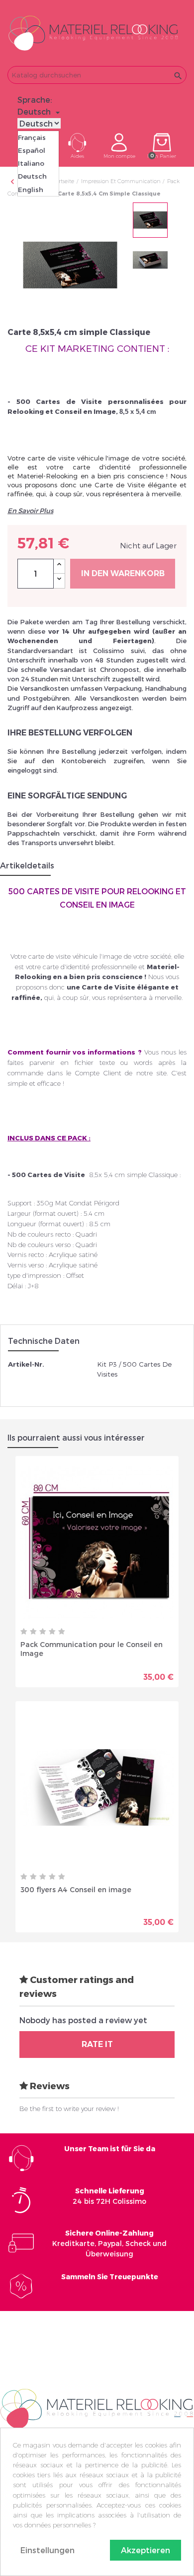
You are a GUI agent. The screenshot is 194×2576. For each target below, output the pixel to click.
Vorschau (62, 1669)
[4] (52, 1632)
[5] (62, 1632)
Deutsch (32, 176)
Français (32, 137)
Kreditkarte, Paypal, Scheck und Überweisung (109, 2243)
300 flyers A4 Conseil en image (76, 1889)
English (31, 190)
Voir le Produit (135, 1673)
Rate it (97, 2044)
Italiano (31, 163)
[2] (33, 1632)
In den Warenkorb (123, 573)
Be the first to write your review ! (69, 2109)
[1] (24, 1632)
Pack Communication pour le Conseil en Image (92, 1649)
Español (32, 150)
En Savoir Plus (30, 511)
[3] (43, 1632)
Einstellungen (48, 2550)
